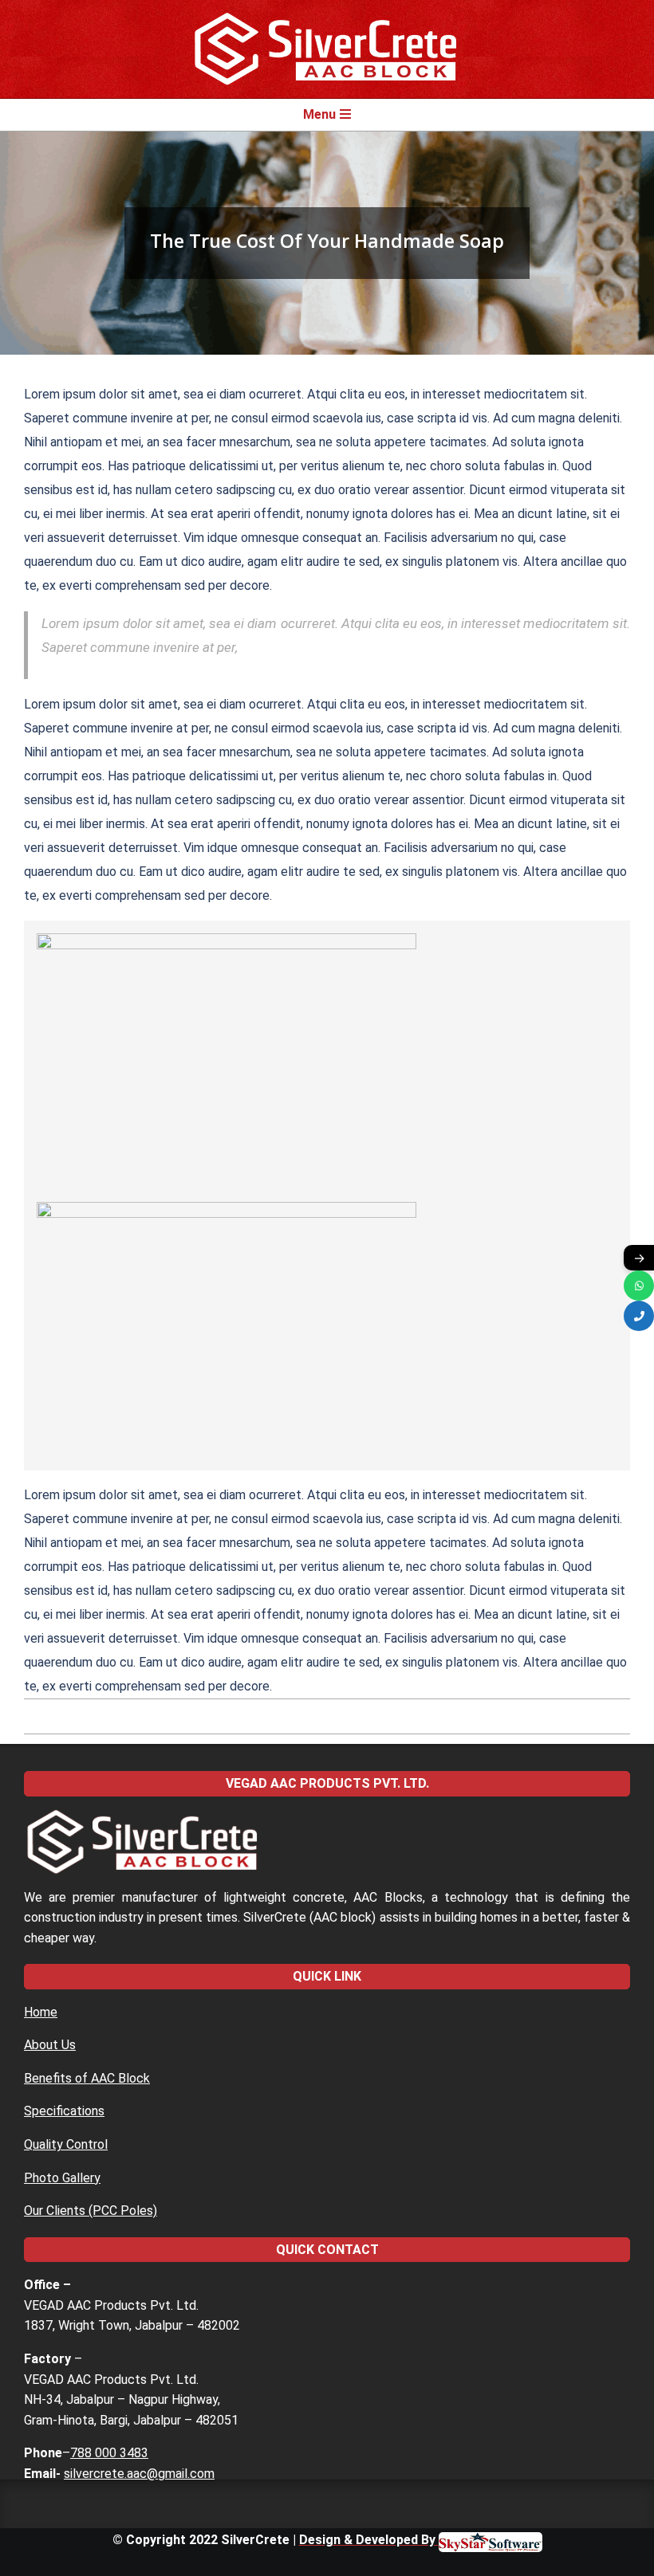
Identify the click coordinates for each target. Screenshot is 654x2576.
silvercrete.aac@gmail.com (139, 2474)
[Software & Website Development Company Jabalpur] (490, 2540)
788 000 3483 (109, 2453)
